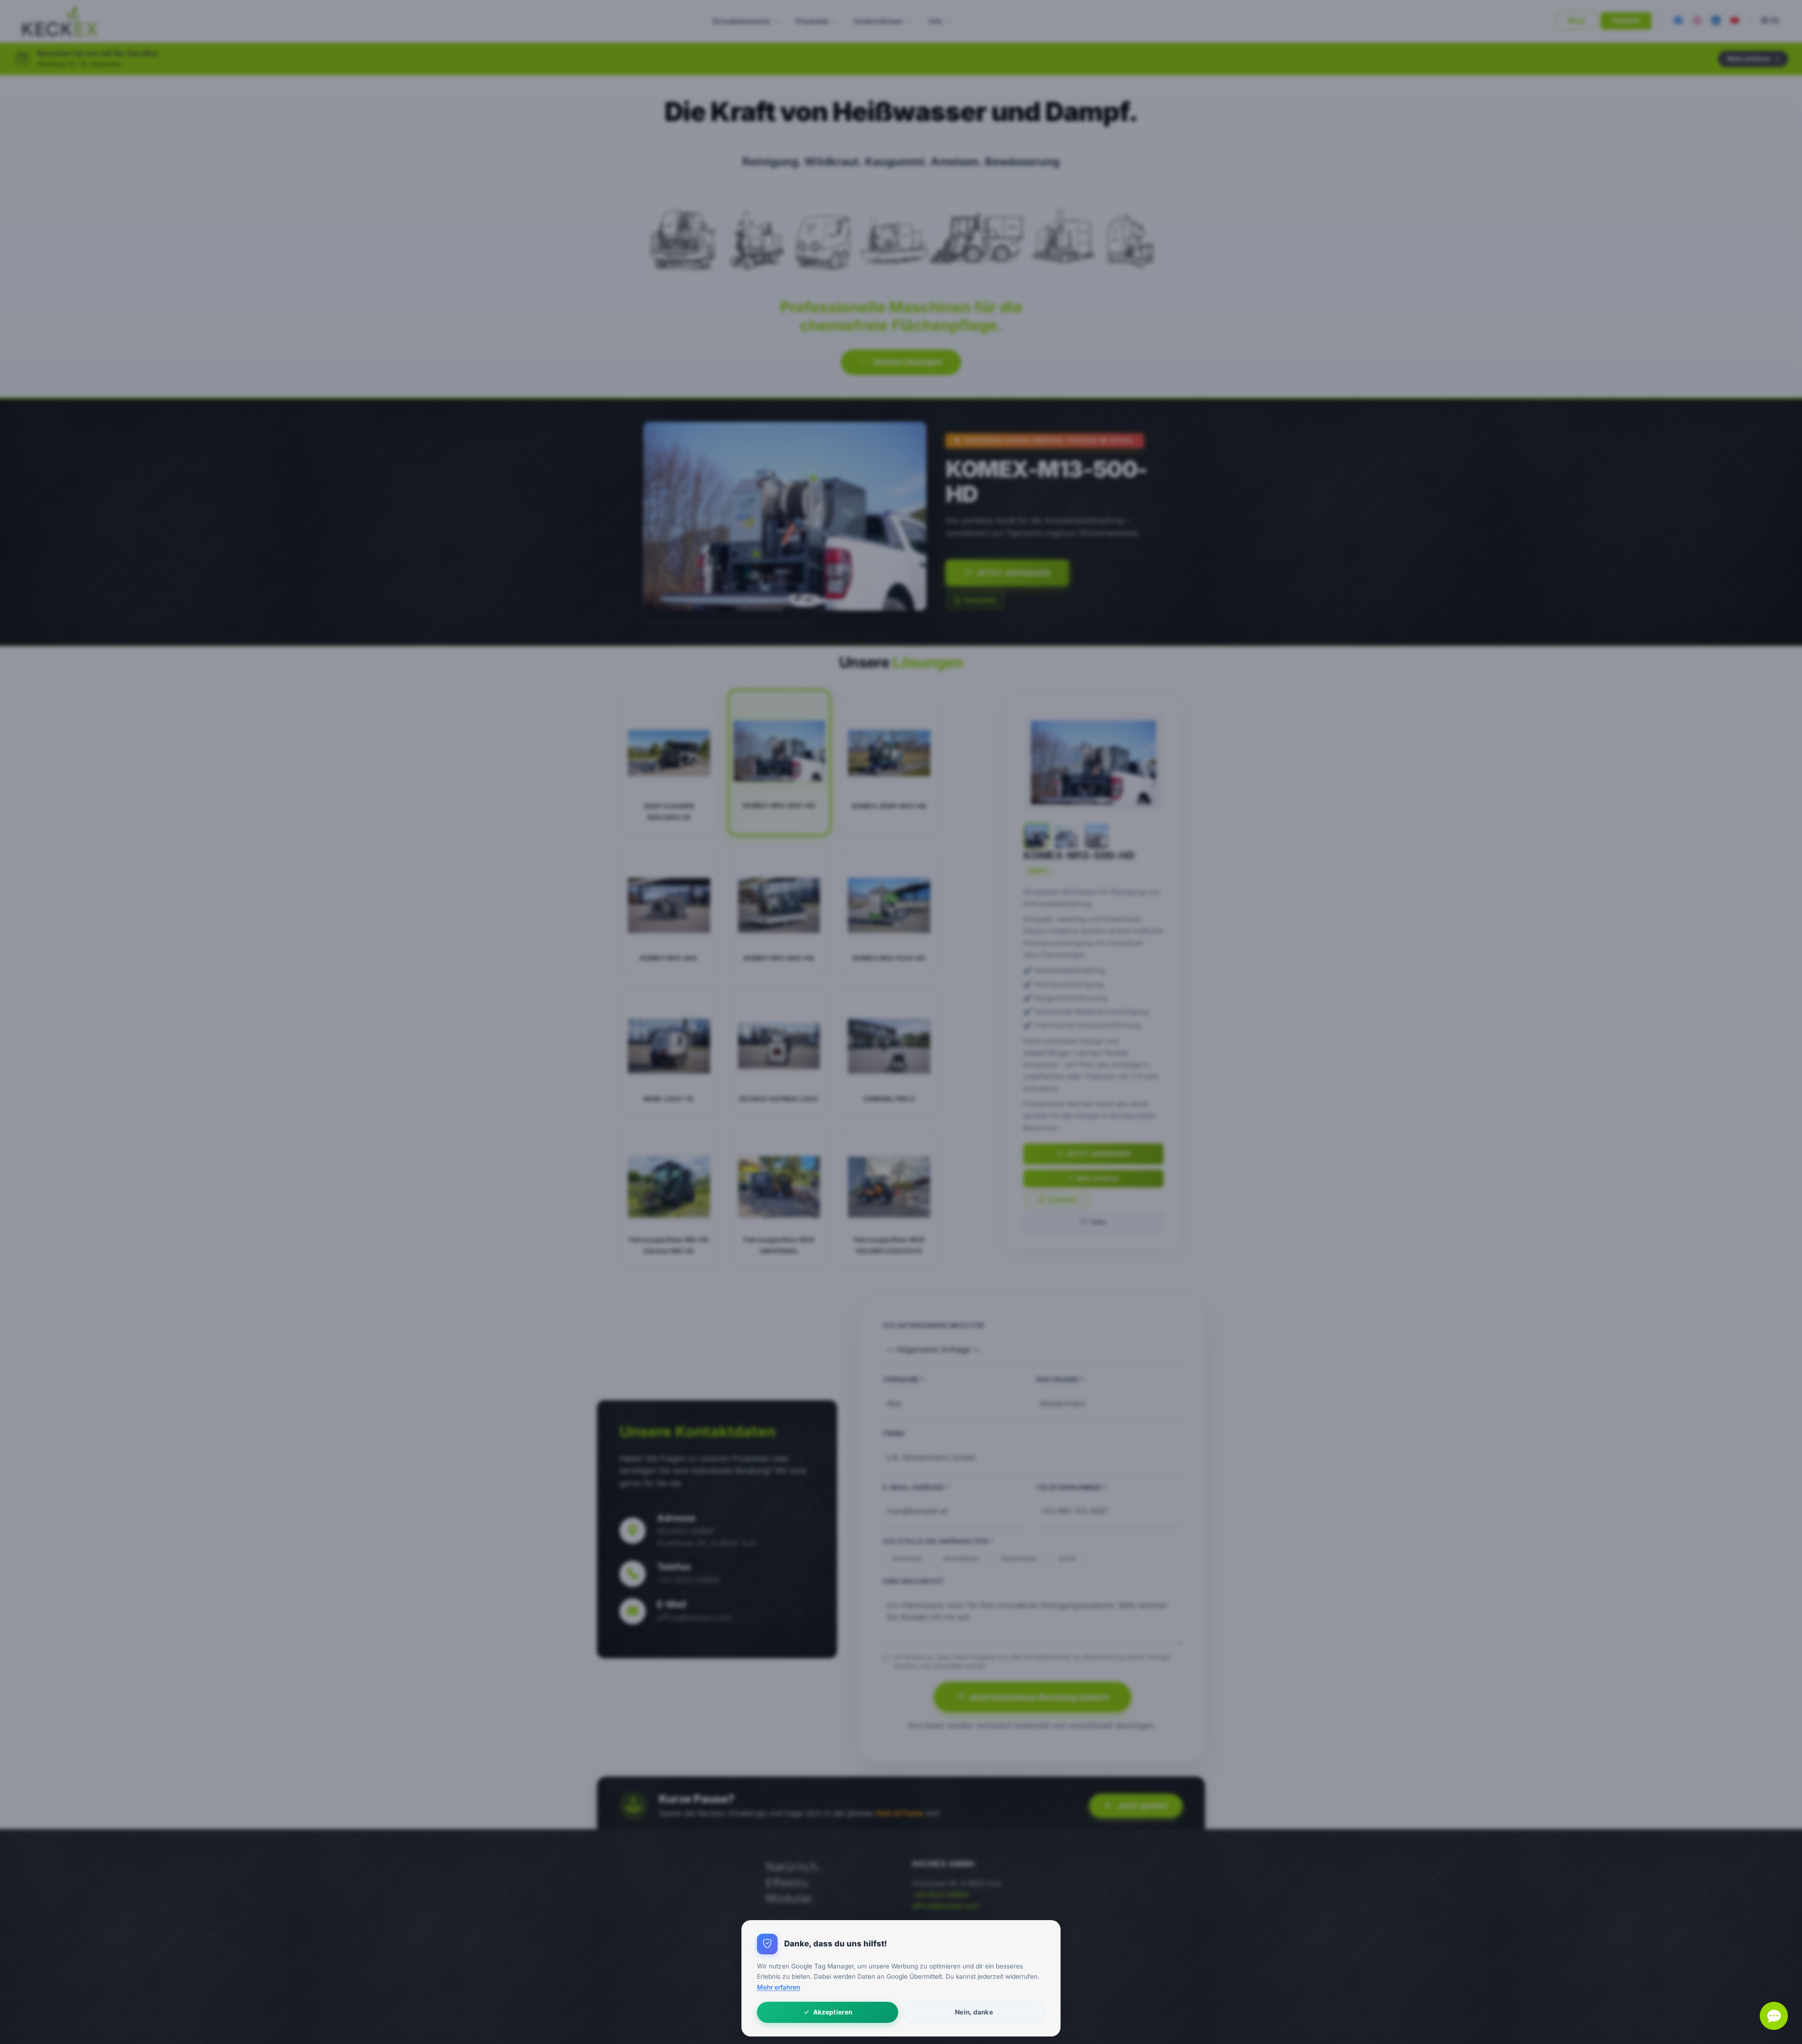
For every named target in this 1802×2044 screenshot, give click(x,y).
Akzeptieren (833, 2012)
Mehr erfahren (779, 1987)
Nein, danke (974, 2012)
